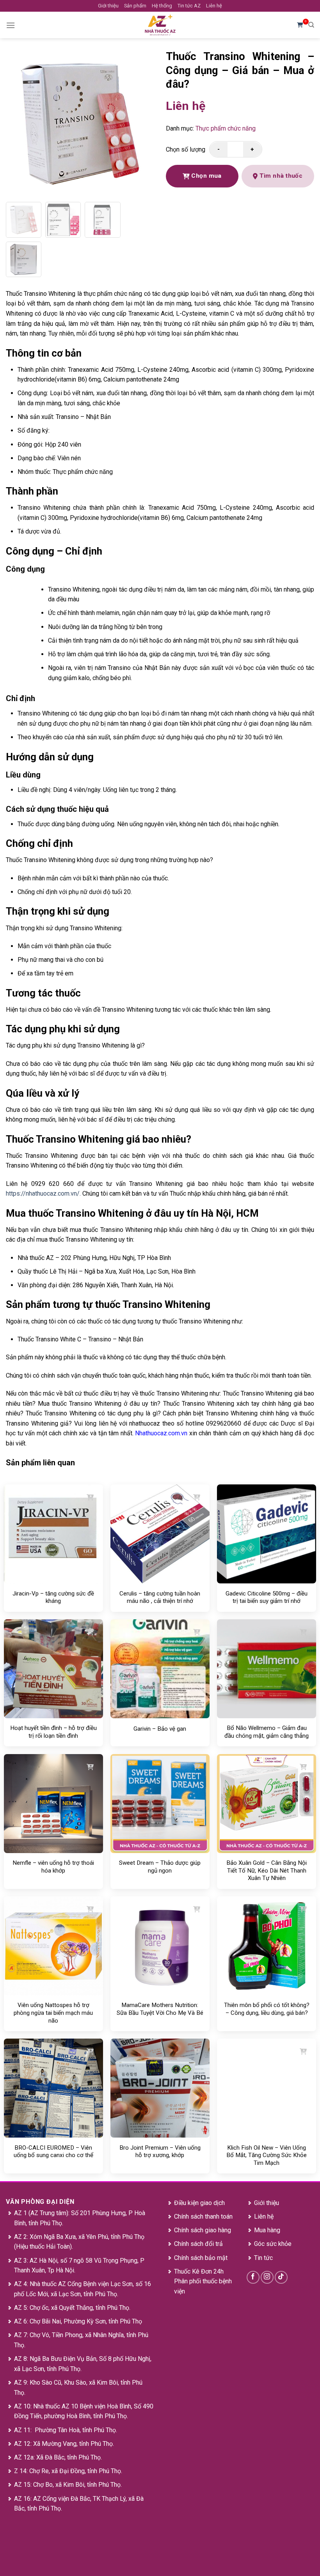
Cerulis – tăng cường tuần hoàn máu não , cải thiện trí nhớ (160, 1597)
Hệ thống (162, 6)
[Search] (311, 25)
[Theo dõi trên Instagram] (267, 2277)
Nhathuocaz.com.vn (161, 1433)
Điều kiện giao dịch (199, 2203)
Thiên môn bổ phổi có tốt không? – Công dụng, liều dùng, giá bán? (267, 2009)
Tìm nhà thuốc (280, 176)
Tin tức (263, 2258)
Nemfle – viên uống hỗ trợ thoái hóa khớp (53, 1867)
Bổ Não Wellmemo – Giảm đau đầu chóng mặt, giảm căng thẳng (267, 1732)
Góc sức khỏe (273, 2244)
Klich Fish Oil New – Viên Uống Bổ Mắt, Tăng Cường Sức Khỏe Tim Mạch (267, 2155)
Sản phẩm (135, 6)
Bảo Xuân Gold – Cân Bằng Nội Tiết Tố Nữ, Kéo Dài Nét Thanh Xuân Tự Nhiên (267, 1870)
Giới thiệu (108, 6)
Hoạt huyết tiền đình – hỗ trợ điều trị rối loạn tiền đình (53, 1732)
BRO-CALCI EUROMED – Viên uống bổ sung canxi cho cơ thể (53, 2152)
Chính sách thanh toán (203, 2216)
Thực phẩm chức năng (226, 128)
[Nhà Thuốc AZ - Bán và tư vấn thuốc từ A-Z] (160, 25)
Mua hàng (267, 2230)
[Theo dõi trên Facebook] (253, 2277)
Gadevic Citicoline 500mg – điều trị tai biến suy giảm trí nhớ (267, 1597)
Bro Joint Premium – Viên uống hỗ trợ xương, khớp (160, 2152)
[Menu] (11, 25)
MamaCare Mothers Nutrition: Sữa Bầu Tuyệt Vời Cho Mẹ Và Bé (160, 2009)
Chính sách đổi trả (198, 2244)
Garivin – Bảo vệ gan (160, 1729)
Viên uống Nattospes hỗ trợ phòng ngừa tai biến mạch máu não (53, 2013)
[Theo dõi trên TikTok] (281, 2277)
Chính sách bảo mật (201, 2258)
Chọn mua (206, 176)
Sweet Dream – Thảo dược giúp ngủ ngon (160, 1867)
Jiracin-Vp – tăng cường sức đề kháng (53, 1597)
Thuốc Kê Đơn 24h (199, 2271)
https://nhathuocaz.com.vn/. (43, 1193)
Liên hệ (214, 6)
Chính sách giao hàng (203, 2230)
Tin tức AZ (189, 6)
